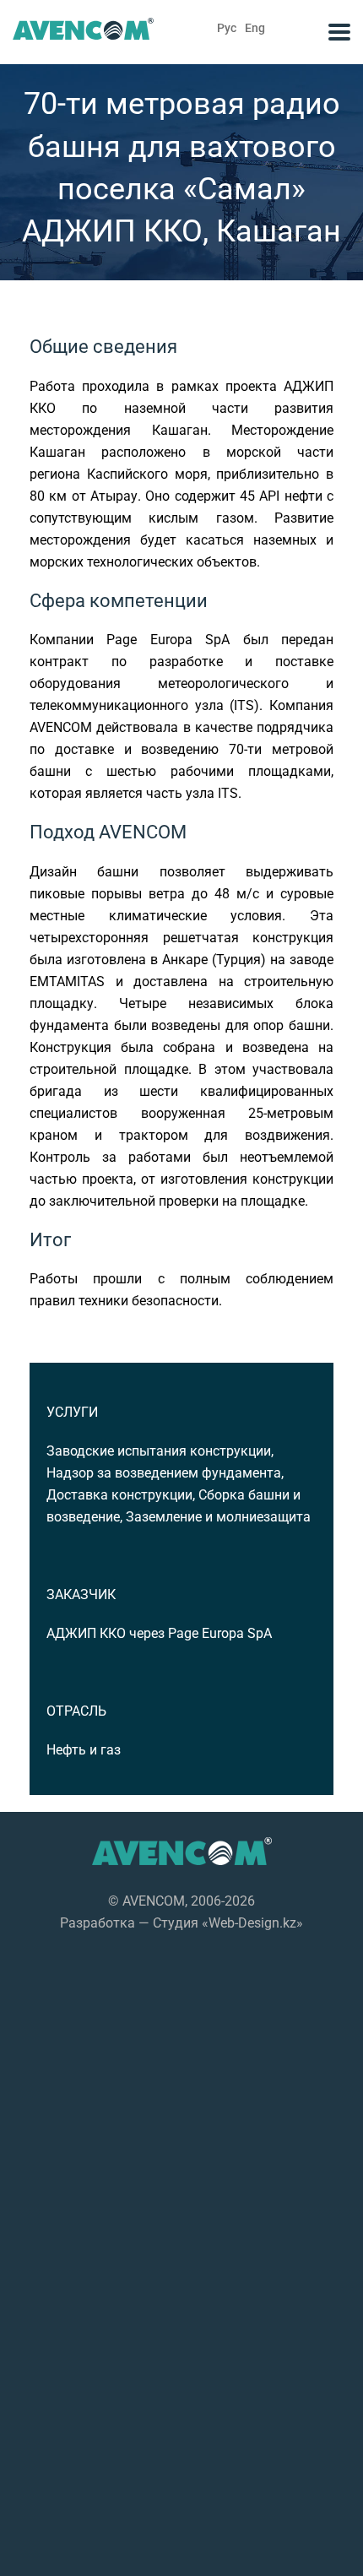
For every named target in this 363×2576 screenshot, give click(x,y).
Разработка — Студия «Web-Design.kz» (181, 1923)
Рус (227, 28)
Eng (255, 28)
